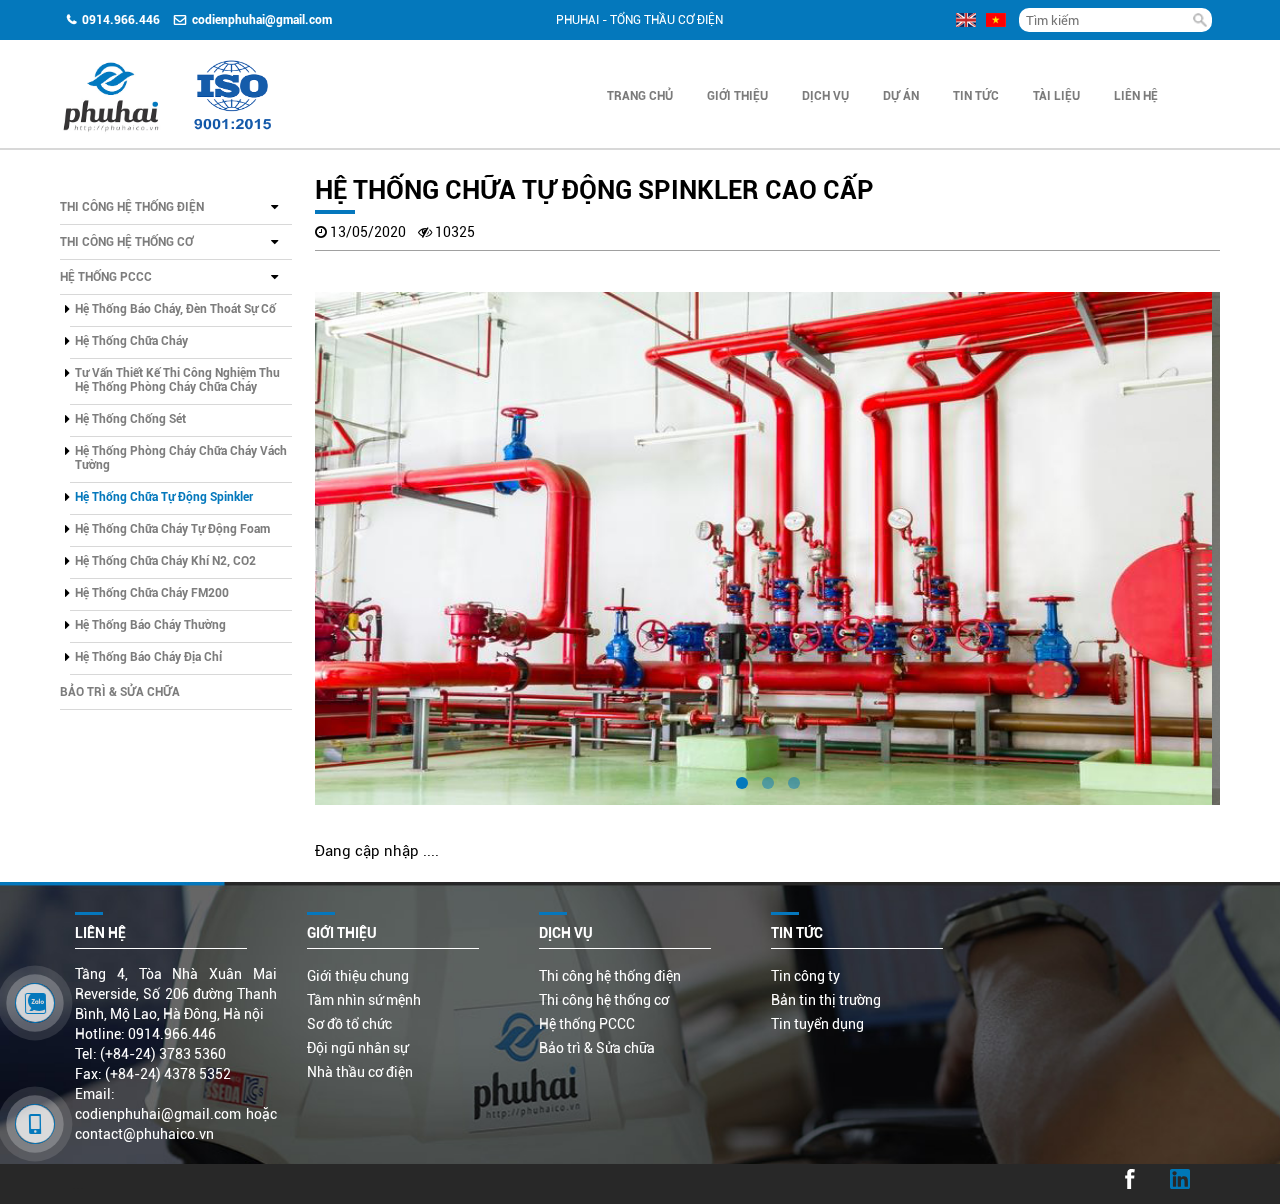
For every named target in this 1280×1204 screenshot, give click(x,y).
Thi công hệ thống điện (132, 207)
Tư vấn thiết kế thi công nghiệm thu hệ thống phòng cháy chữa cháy (177, 380)
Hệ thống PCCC (106, 277)
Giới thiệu (737, 96)
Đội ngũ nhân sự (357, 1048)
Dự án (901, 96)
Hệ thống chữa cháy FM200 (152, 593)
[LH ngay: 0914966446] (35, 1003)
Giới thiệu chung (358, 976)
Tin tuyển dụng (817, 1024)
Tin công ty (805, 976)
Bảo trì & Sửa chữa (120, 692)
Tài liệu (1056, 96)
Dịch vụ (825, 96)
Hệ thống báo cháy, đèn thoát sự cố (175, 309)
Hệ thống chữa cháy (131, 341)
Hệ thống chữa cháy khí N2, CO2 (165, 561)
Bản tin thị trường (826, 1000)
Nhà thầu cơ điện (360, 1072)
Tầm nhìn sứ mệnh (364, 1000)
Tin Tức (976, 96)
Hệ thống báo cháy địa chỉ (148, 657)
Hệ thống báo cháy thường (150, 625)
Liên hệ (1136, 96)
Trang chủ (640, 96)
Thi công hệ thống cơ (126, 242)
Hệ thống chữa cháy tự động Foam (172, 529)
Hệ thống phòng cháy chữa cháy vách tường (181, 458)
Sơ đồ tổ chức (349, 1024)
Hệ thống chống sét (130, 419)
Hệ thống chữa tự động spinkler (164, 497)
